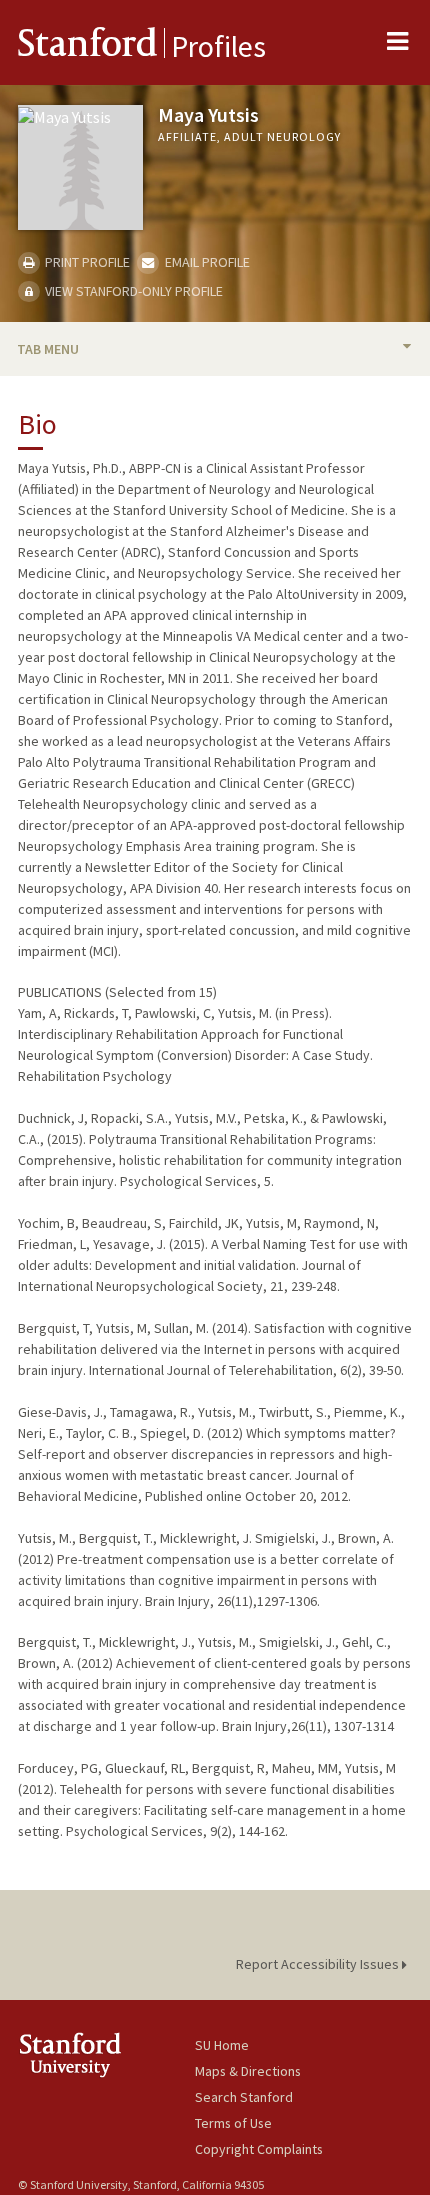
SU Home (222, 2045)
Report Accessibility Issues (319, 1964)
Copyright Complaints (259, 2149)
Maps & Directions (248, 2071)
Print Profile (86, 262)
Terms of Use (233, 2123)
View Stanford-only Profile (132, 291)
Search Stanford (244, 2097)
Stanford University (106, 2054)
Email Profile (205, 262)
